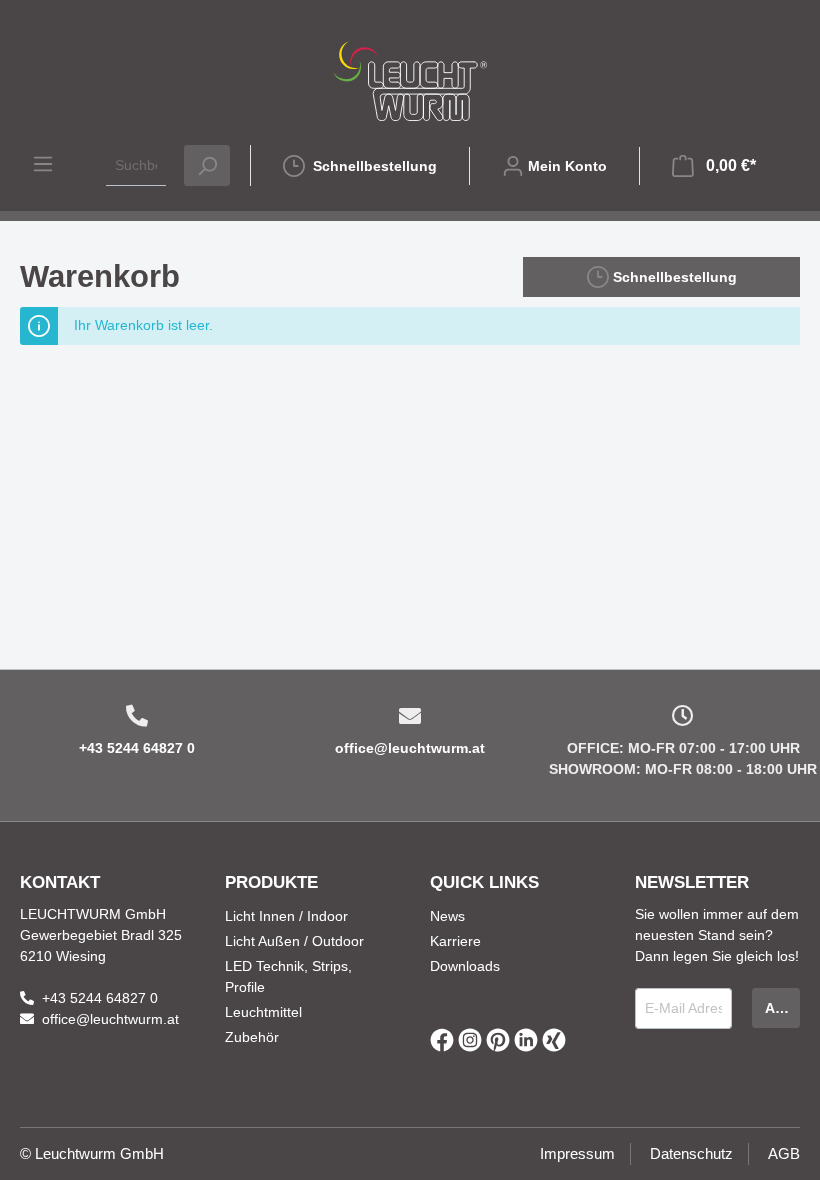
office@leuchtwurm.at (410, 748)
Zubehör (252, 1037)
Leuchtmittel (263, 1012)
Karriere (455, 941)
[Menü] (43, 164)
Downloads (465, 966)
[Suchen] (207, 165)
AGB (784, 1153)
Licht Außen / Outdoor (294, 941)
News (447, 916)
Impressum (577, 1153)
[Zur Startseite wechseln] (410, 81)
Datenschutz (691, 1153)
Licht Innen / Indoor (286, 916)
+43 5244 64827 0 (137, 748)
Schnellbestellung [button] (673, 277)
